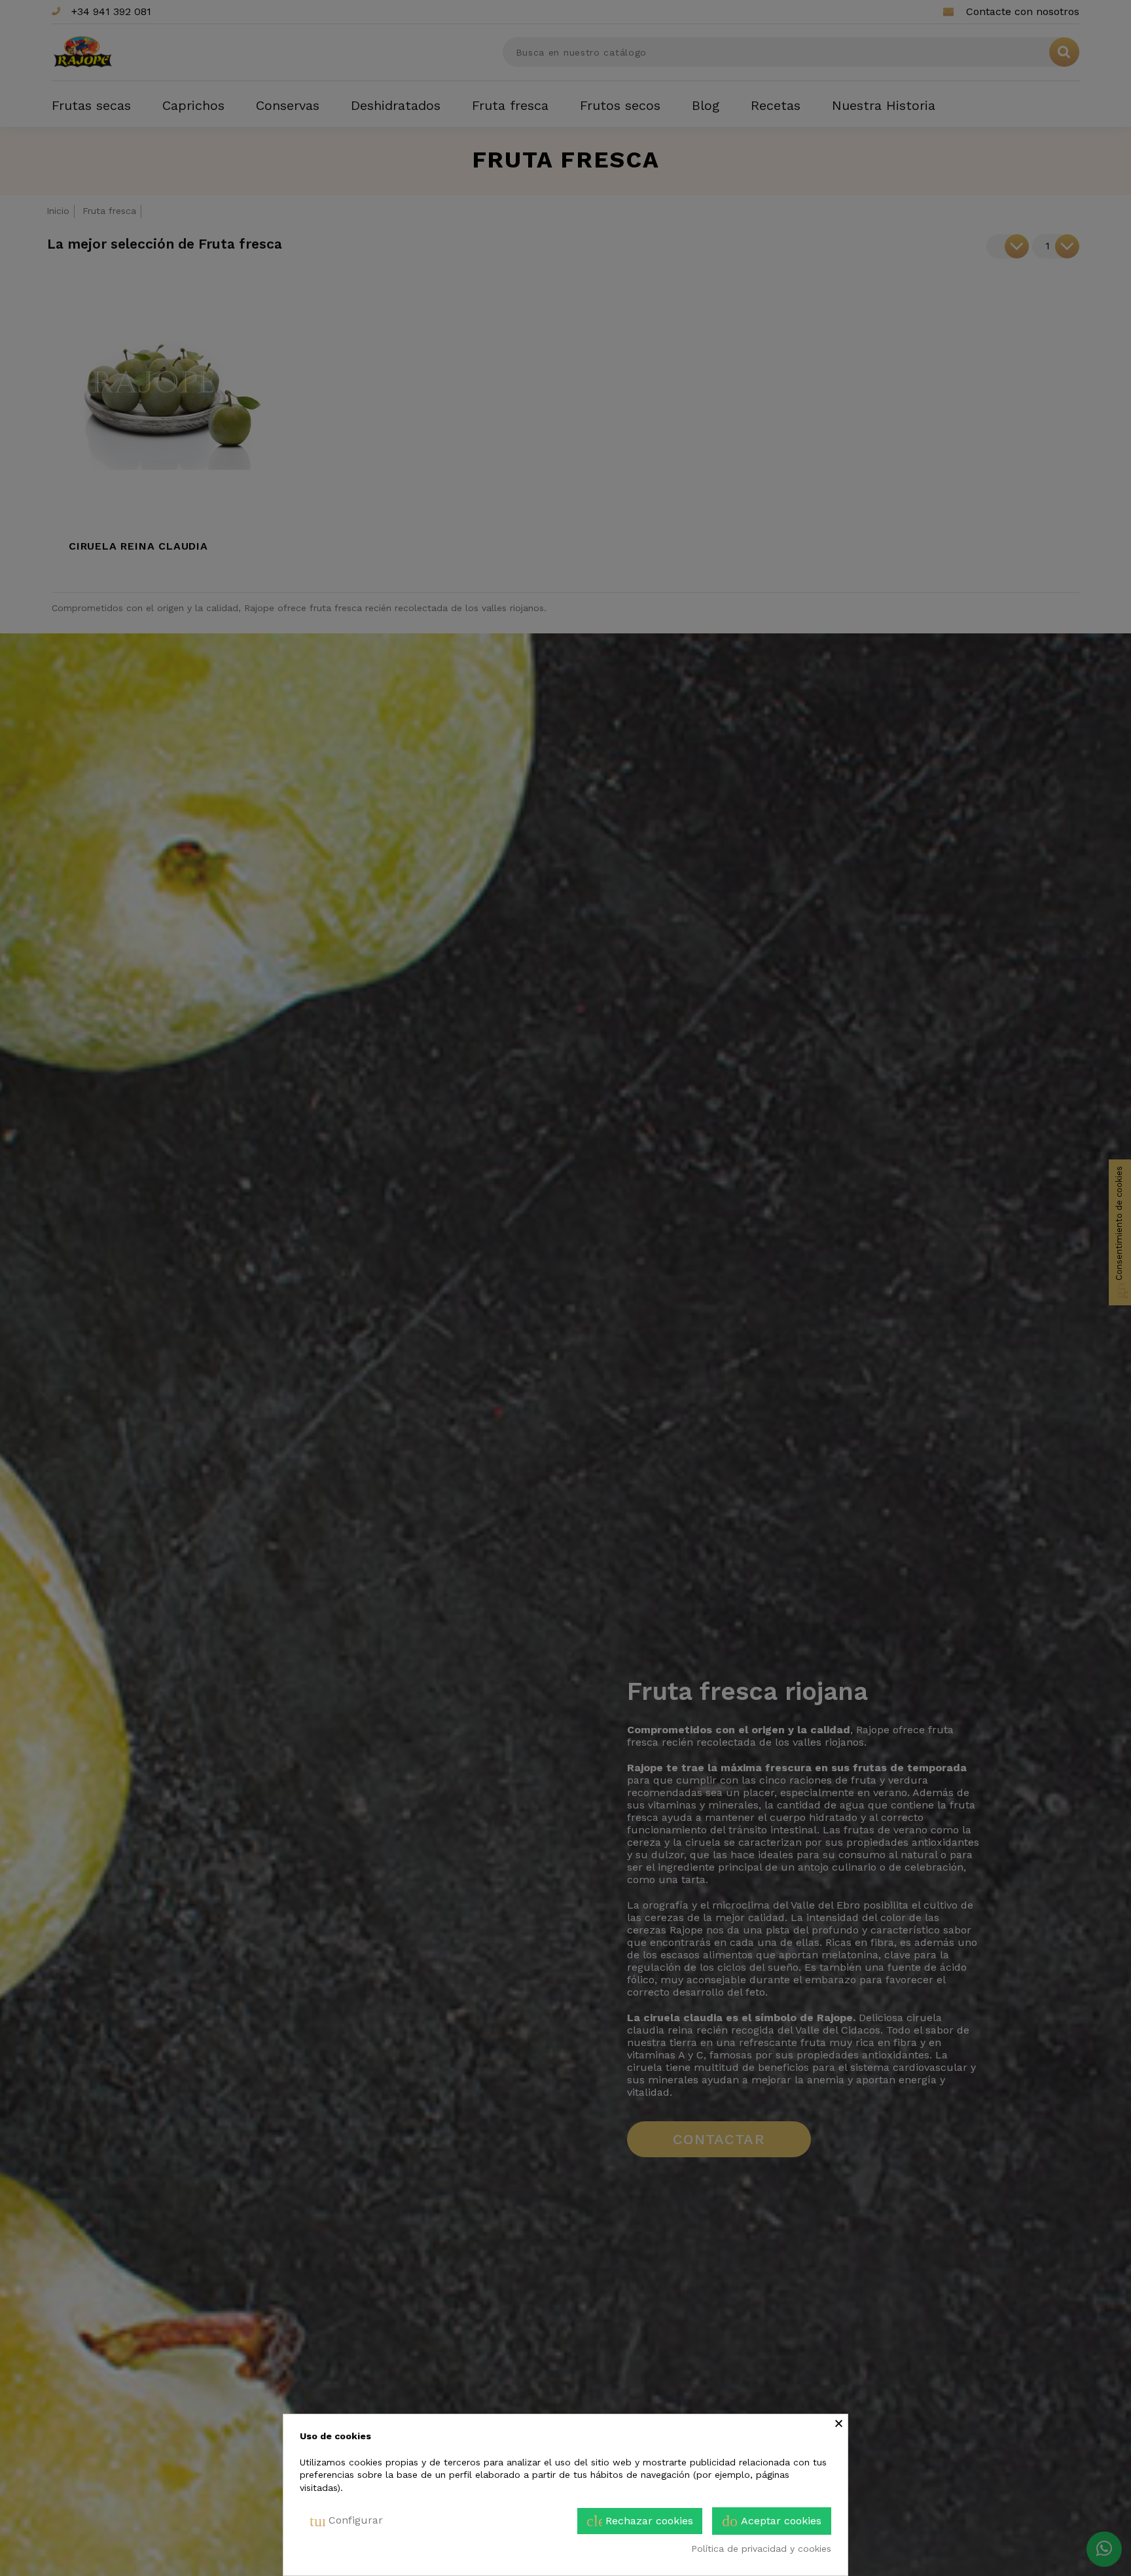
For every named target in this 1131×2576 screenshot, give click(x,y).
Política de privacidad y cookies (761, 2549)
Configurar (346, 2521)
